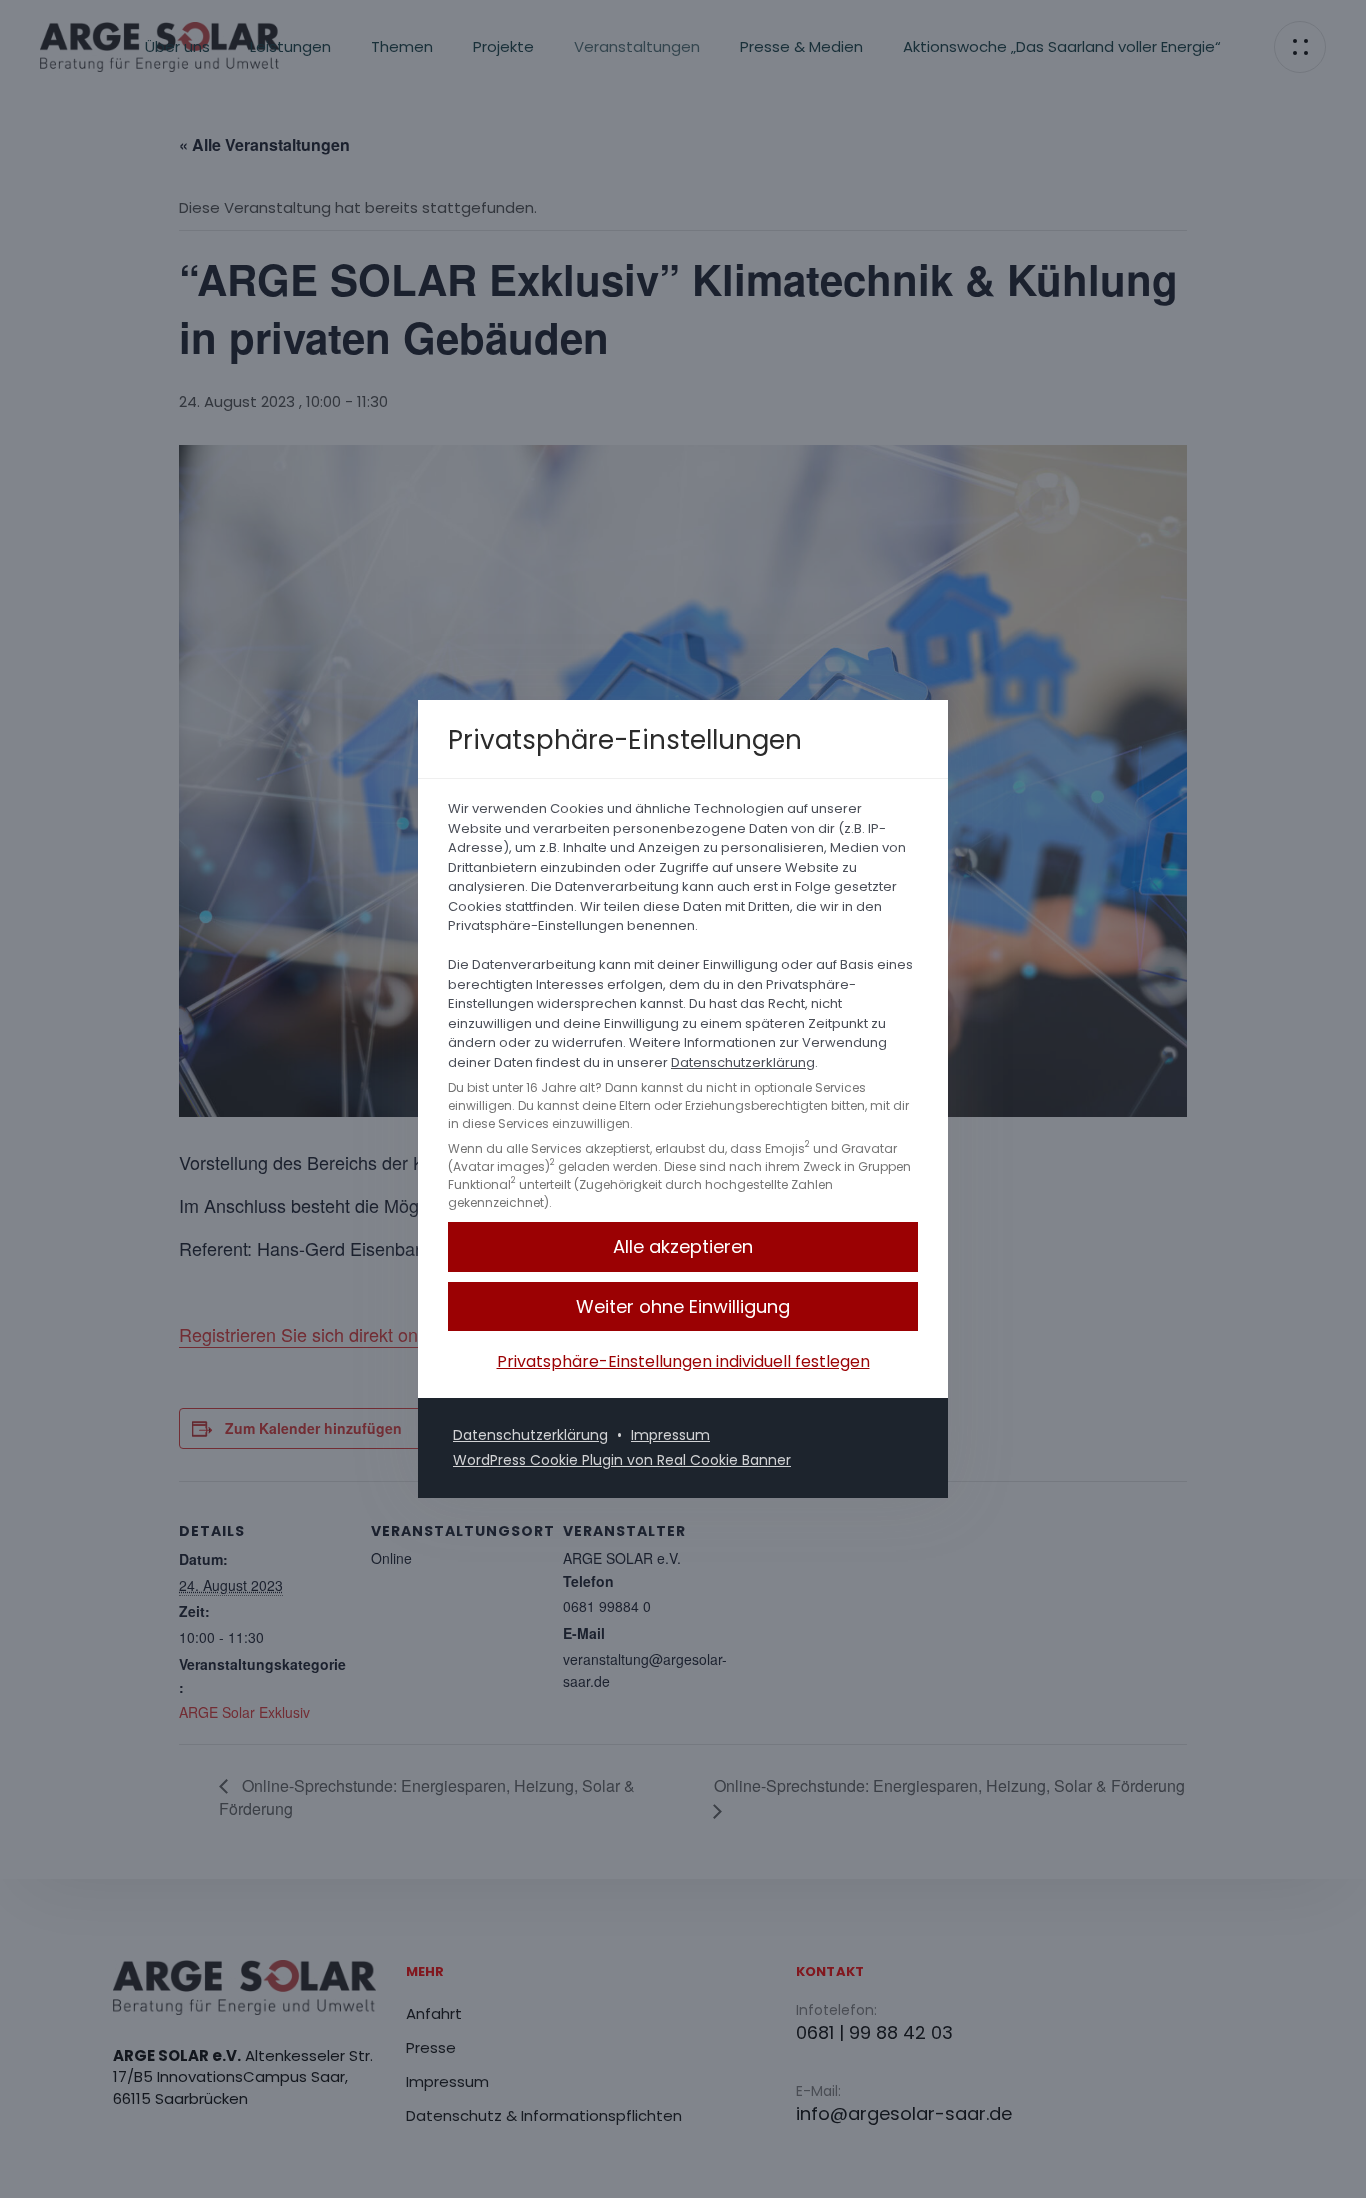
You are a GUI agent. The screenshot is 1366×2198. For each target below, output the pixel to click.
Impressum (670, 1435)
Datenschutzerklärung (743, 1062)
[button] (683, 1306)
